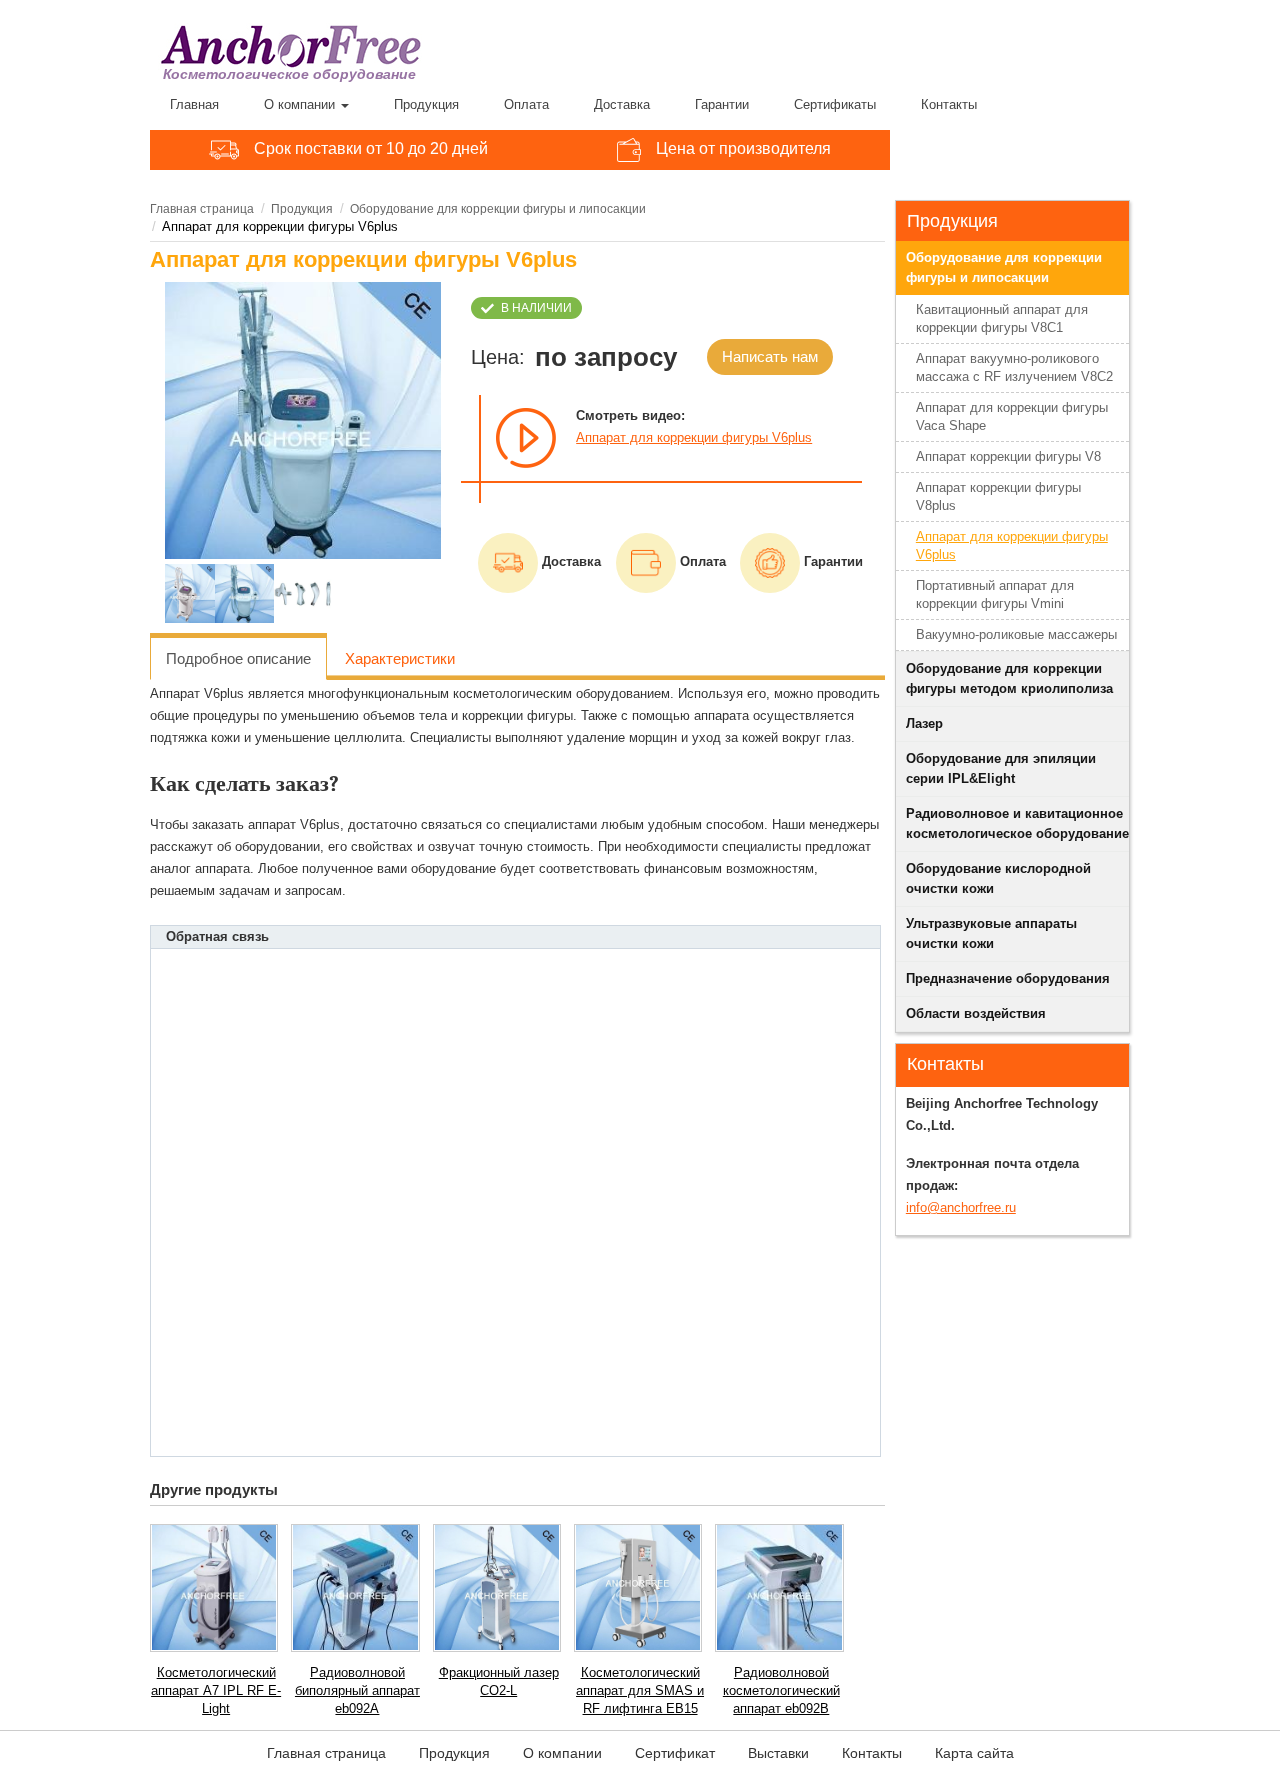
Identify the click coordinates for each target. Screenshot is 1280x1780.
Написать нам (770, 357)
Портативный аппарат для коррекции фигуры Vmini (995, 594)
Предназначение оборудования (1008, 978)
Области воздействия (976, 1013)
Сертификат (675, 1753)
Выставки (778, 1753)
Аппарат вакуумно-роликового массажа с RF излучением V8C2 (1014, 367)
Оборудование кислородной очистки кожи (998, 878)
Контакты (949, 104)
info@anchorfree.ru (961, 1207)
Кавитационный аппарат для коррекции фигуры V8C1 (1002, 318)
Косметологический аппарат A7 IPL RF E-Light (216, 1690)
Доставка (622, 104)
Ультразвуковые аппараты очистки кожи (991, 933)
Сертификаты (835, 104)
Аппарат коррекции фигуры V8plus (998, 496)
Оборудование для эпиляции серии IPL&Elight (1001, 768)
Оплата (526, 104)
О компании (301, 104)
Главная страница (202, 209)
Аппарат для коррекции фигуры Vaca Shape (1012, 416)
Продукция (426, 104)
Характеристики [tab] (400, 658)
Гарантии (722, 104)
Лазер (924, 723)
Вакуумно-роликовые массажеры (1016, 634)
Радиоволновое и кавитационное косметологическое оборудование (1017, 823)
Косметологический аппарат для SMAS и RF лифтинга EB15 (640, 1690)
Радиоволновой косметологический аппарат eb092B (781, 1690)
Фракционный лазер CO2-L (499, 1681)
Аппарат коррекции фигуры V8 (1008, 456)
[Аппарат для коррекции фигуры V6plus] (303, 420)
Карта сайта (974, 1753)
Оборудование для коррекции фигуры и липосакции (498, 209)
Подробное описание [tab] (238, 658)
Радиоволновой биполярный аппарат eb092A (357, 1690)
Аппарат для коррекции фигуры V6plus (694, 437)
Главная (194, 104)
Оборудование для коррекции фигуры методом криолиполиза (1009, 678)
